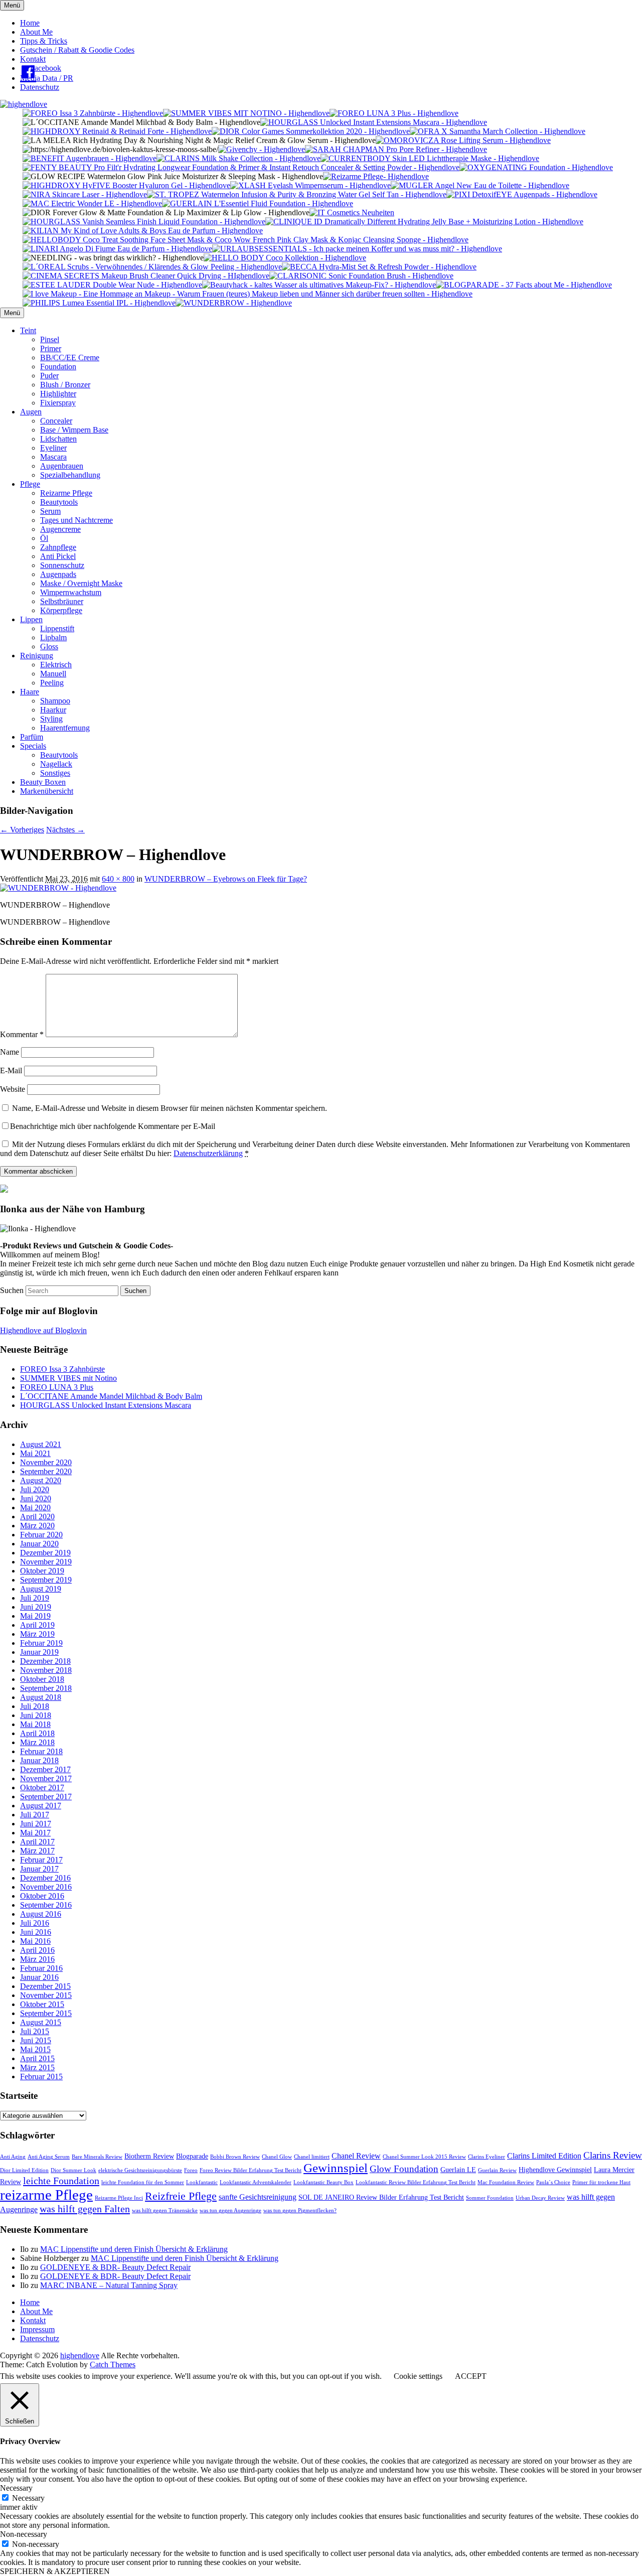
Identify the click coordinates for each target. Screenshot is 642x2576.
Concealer (56, 421)
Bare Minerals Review (97, 2157)
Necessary (28, 2498)
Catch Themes (113, 2365)
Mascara (53, 457)
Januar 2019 (39, 1652)
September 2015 (46, 2013)
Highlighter (58, 394)
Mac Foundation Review (506, 2182)
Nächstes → (65, 830)
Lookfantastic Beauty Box (324, 2182)
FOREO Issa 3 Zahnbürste (62, 1369)
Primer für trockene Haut (601, 2182)
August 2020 (41, 1480)
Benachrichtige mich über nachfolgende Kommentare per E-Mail (113, 1126)
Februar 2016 (41, 1968)
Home (30, 23)
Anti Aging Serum (49, 2157)
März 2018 (37, 1742)
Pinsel (50, 339)
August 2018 (41, 1697)
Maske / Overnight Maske (81, 583)
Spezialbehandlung (70, 475)
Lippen (31, 619)
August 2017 (41, 1806)
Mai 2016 (35, 1941)
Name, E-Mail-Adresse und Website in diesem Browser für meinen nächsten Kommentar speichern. (170, 1108)
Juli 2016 (35, 1923)
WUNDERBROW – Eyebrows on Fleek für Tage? (226, 879)
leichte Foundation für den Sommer (143, 2182)
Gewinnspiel (336, 2168)
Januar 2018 (39, 1760)
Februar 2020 (41, 1535)
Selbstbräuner (62, 601)
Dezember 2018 (45, 1661)
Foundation (58, 367)
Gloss (49, 647)
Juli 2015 (35, 2031)
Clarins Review (613, 2155)
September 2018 (46, 1688)
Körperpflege (61, 610)
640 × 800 (118, 879)
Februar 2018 (41, 1751)
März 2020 (37, 1526)
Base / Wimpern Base (74, 430)
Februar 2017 (41, 1860)
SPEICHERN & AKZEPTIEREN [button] (55, 2571)
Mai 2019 (35, 1616)
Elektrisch (56, 665)
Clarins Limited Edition (544, 2156)
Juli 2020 (35, 1489)
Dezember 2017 (45, 1769)
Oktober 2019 (42, 1571)
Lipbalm (53, 637)
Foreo (191, 2170)
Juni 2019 (36, 1607)
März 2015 (37, 2067)
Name (10, 1052)
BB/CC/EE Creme (70, 357)
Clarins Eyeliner (487, 2157)
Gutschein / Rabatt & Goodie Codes (77, 50)
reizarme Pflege (46, 2195)
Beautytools (59, 502)
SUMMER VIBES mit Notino (68, 1378)
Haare (30, 692)
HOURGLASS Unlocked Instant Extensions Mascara (106, 1405)
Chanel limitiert (312, 2157)
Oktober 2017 (42, 1787)
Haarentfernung (65, 728)
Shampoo (55, 701)
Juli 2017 (35, 1815)
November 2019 (46, 1562)
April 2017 (37, 1842)
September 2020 (46, 1471)
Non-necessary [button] (24, 2534)
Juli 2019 (35, 1598)
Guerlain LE (458, 2170)
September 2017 (46, 1797)
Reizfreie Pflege (181, 2196)
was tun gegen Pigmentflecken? (300, 2210)
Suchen (12, 1290)
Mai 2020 (35, 1508)
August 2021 (41, 1444)
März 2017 (37, 1851)
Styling (51, 719)
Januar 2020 (39, 1544)
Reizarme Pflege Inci (119, 2198)
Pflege (30, 484)
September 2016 (46, 1905)
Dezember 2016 (45, 1878)
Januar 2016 (39, 1977)
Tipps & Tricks (44, 41)
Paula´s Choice (553, 2182)
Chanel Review (356, 2156)
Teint (28, 330)
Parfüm (32, 737)
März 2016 (37, 1959)
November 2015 (46, 1995)
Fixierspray (58, 403)
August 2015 (41, 2022)
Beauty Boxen (43, 782)
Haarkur (53, 710)
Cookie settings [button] (418, 2376)
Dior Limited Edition (24, 2170)
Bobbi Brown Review (235, 2157)
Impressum (37, 2329)
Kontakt (33, 59)
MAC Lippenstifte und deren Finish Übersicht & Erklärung (134, 2249)
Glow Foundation (404, 2169)
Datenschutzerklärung (208, 1153)
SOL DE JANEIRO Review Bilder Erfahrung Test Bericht (381, 2197)
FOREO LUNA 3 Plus (57, 1387)
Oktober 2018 (42, 1679)
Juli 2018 (35, 1706)
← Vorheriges (22, 830)
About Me (36, 32)
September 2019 (46, 1580)
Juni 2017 (36, 1824)
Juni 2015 (36, 2040)
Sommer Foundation (490, 2198)
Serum (50, 511)
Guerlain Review (497, 2170)
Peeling (52, 683)
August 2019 (41, 1589)
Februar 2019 (41, 1643)
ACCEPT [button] (471, 2376)
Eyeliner (53, 448)
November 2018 (46, 1670)
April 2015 (37, 2058)
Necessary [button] (16, 2488)
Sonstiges (55, 773)
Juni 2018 (36, 1715)
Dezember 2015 (45, 1986)
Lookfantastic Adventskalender (256, 2182)
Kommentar (22, 1034)
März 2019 (37, 1634)
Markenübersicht (47, 791)
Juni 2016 (36, 1932)
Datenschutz (40, 87)
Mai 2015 (35, 2049)
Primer (51, 348)
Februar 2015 (41, 2077)
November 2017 (46, 1778)
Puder (49, 376)
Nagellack (56, 764)
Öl (44, 538)
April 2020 (37, 1517)
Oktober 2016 (42, 1896)
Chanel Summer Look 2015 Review (424, 2157)
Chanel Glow (277, 2157)
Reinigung (37, 656)
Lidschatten (58, 439)
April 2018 (37, 1733)
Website (13, 1089)
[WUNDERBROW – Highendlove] (58, 888)
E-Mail (11, 1070)
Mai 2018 (35, 1724)
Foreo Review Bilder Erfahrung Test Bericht (251, 2170)
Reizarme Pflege (66, 493)
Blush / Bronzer (65, 385)
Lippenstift (57, 628)
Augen (31, 412)
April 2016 (37, 1950)
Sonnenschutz (62, 565)
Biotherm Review (149, 2156)
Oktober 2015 (42, 2004)
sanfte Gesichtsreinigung (258, 2197)
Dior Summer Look (73, 2170)
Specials (33, 746)
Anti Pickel (58, 556)
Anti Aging (13, 2157)
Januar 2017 (39, 1869)
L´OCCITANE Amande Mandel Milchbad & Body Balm (111, 1396)
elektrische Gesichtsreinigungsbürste (140, 2170)
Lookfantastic (202, 2182)
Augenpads (58, 574)
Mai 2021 (35, 1453)
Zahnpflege (58, 547)
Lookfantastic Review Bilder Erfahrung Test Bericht (416, 2182)
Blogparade (192, 2156)
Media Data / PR (47, 78)
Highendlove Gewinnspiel (555, 2170)
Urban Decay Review (540, 2198)
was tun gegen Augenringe (230, 2210)
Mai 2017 (35, 1833)
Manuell (53, 674)
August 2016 (41, 1914)
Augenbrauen (62, 466)
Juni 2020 (36, 1498)
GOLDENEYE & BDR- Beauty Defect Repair (115, 2267)
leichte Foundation (61, 2181)
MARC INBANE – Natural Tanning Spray (109, 2285)
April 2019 (37, 1625)
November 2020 (46, 1462)
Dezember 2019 (45, 1553)
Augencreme (60, 529)
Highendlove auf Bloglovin (43, 1330)
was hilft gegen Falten (85, 2209)
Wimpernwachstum (71, 592)
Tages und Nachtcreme (76, 520)
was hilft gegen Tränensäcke (165, 2210)
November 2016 (46, 1887)
